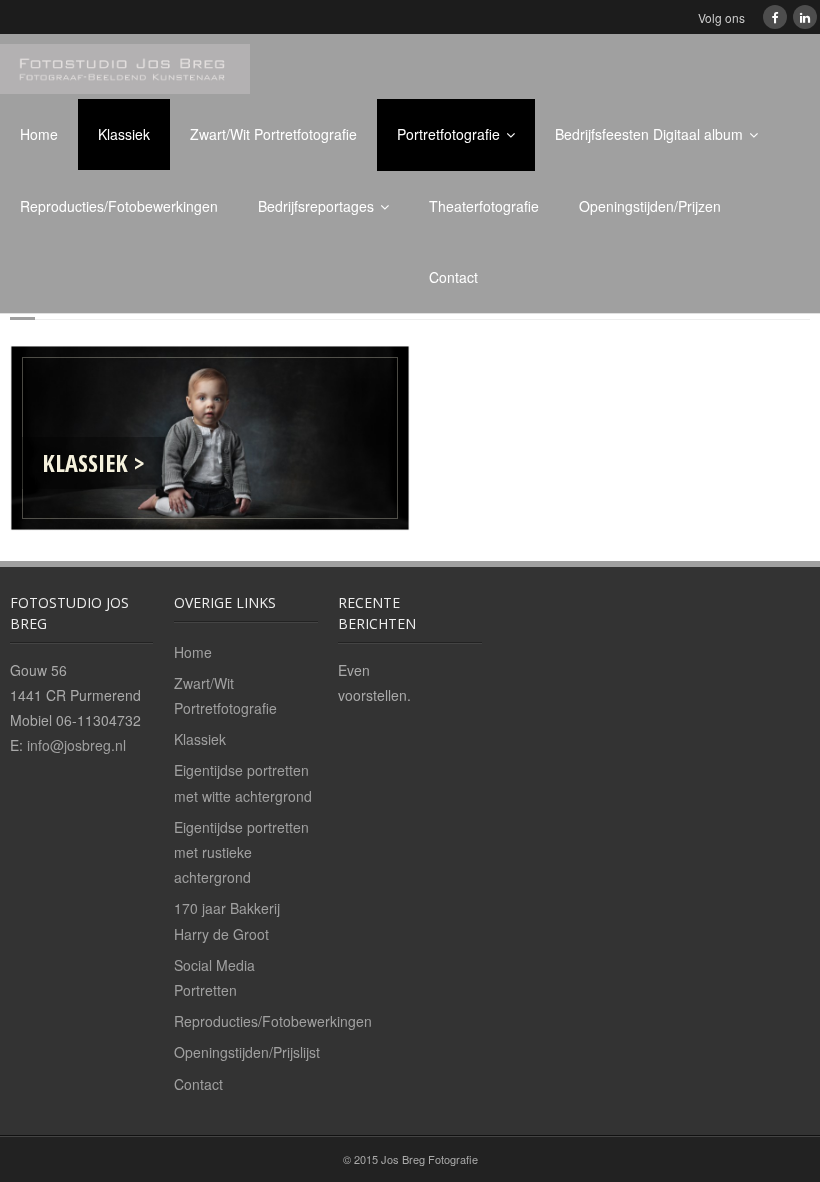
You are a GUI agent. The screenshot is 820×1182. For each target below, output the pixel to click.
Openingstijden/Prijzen (650, 206)
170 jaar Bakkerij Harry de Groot (227, 920)
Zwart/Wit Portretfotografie (273, 134)
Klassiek (124, 134)
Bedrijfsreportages (316, 206)
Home (39, 134)
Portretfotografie (448, 134)
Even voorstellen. (374, 682)
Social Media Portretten (214, 977)
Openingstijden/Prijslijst (247, 1052)
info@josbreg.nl (76, 745)
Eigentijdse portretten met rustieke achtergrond (241, 852)
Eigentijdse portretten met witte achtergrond (243, 782)
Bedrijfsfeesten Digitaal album (649, 134)
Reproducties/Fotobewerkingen (119, 206)
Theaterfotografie (484, 206)
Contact (453, 277)
